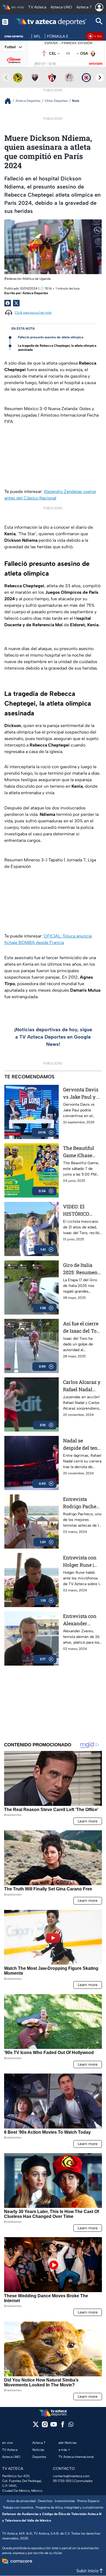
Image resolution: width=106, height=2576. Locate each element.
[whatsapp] (71, 2426)
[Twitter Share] (16, 303)
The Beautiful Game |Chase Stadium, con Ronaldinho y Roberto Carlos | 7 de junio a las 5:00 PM (81, 1152)
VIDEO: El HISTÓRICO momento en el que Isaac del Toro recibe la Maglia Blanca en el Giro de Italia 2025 (80, 1210)
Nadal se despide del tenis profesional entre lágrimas (82, 1444)
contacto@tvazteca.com (71, 2476)
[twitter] (36, 2426)
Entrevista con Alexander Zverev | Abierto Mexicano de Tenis (81, 1620)
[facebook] (63, 2426)
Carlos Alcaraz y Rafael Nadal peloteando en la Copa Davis (82, 1386)
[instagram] (45, 2426)
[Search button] (99, 22)
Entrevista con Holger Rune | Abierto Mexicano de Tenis (80, 1561)
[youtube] (54, 2426)
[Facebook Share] (8, 303)
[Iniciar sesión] (99, 7)
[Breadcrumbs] (10, 101)
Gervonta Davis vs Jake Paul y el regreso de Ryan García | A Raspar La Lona (82, 1093)
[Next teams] (100, 77)
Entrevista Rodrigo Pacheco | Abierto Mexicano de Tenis (82, 1503)
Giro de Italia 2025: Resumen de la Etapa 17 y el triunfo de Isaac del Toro (80, 1269)
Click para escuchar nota (33, 313)
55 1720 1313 (62, 2481)
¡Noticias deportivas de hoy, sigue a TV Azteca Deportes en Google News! (53, 1037)
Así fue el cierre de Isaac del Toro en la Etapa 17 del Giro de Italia (82, 1327)
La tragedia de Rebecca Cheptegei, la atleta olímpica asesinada (57, 348)
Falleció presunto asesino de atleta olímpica (51, 337)
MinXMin (96, 64)
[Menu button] (5, 22)
